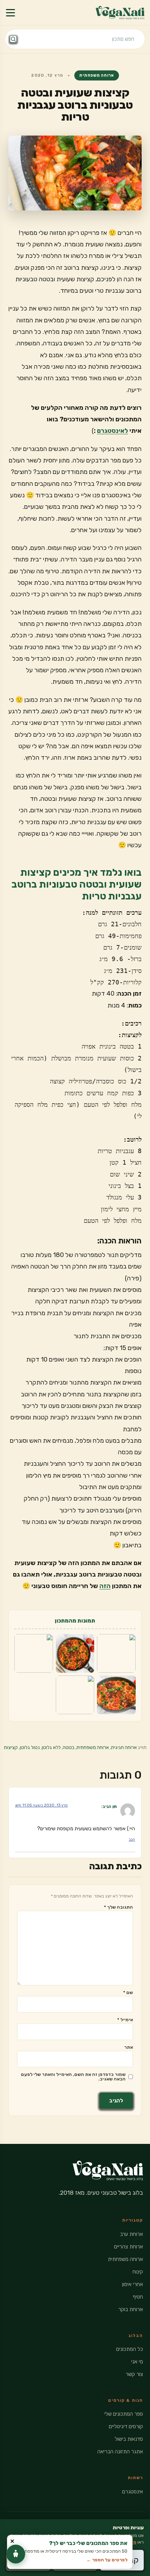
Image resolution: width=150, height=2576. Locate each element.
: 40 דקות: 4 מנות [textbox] (117, 999)
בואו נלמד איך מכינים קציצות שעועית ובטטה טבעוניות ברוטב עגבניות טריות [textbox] (77, 884)
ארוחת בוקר (131, 2309)
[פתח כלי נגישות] (16, 2554)
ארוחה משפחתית (96, 75)
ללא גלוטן (51, 1747)
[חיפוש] (13, 39)
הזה (105, 1586)
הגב (132, 1839)
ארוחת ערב (132, 2234)
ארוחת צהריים (129, 2247)
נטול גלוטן (30, 1747)
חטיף (138, 2297)
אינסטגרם (133, 2492)
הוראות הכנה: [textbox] (119, 1241)
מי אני (137, 2362)
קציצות (11, 1747)
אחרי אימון (133, 2284)
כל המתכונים (130, 2349)
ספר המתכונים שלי (124, 2414)
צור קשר (134, 2374)
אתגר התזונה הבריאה (120, 2452)
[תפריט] (10, 13)
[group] (75, 947)
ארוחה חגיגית (124, 1747)
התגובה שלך (118, 1907)
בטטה (69, 1747)
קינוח (138, 2272)
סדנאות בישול (129, 2439)
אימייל (125, 2020)
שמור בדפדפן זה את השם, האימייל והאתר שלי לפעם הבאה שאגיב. (73, 2077)
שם (128, 1992)
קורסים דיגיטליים (126, 2426)
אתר (129, 2047)
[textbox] (75, 1575)
